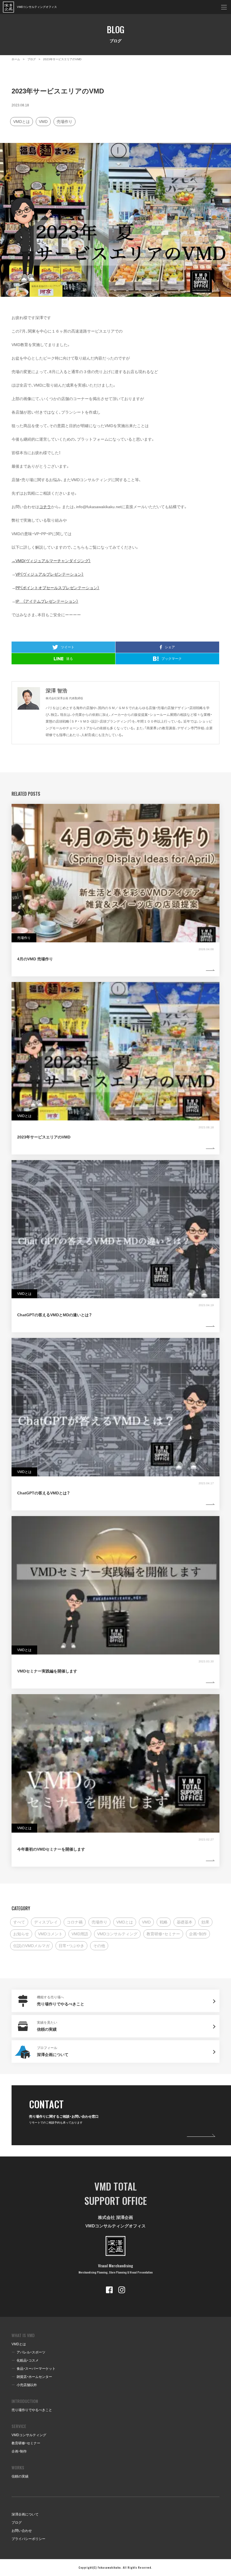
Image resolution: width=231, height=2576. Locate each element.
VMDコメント (50, 1934)
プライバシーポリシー (28, 2539)
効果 (205, 1922)
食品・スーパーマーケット (36, 2369)
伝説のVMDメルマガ (31, 1946)
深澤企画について (25, 2514)
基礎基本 (185, 1922)
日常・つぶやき (71, 1946)
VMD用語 (80, 1934)
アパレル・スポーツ (31, 2352)
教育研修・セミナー (163, 1934)
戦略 (164, 1922)
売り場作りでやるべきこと (32, 2410)
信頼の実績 (20, 2476)
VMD (43, 122)
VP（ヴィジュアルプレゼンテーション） (50, 574)
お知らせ (21, 1934)
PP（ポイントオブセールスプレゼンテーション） (57, 588)
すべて (19, 1922)
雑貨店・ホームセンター (34, 2377)
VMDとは (22, 122)
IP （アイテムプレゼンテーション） (47, 601)
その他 (99, 1946)
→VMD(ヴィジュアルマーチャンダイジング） (51, 561)
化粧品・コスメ (28, 2360)
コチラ (45, 507)
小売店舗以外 (27, 2385)
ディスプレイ (46, 1922)
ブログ (17, 2523)
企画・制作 (198, 1934)
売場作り (65, 122)
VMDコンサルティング (117, 1934)
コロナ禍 (75, 1922)
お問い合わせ (22, 2531)
